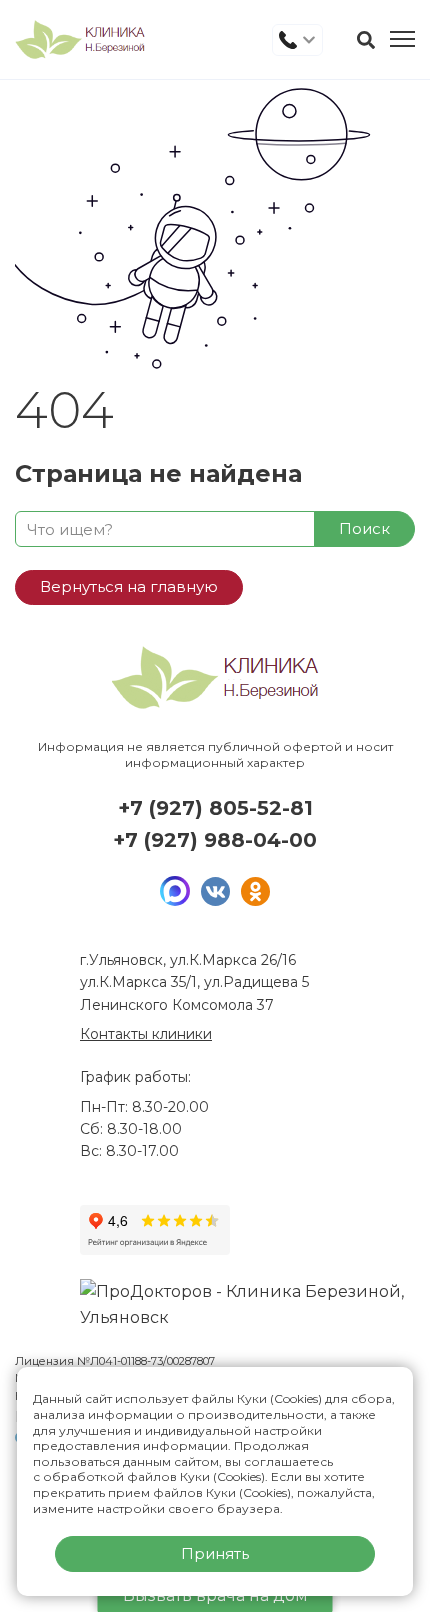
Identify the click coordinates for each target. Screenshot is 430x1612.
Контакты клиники (146, 1034)
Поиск (364, 528)
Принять (215, 1553)
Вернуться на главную (129, 586)
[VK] (215, 891)
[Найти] (366, 40)
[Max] (175, 891)
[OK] (255, 891)
